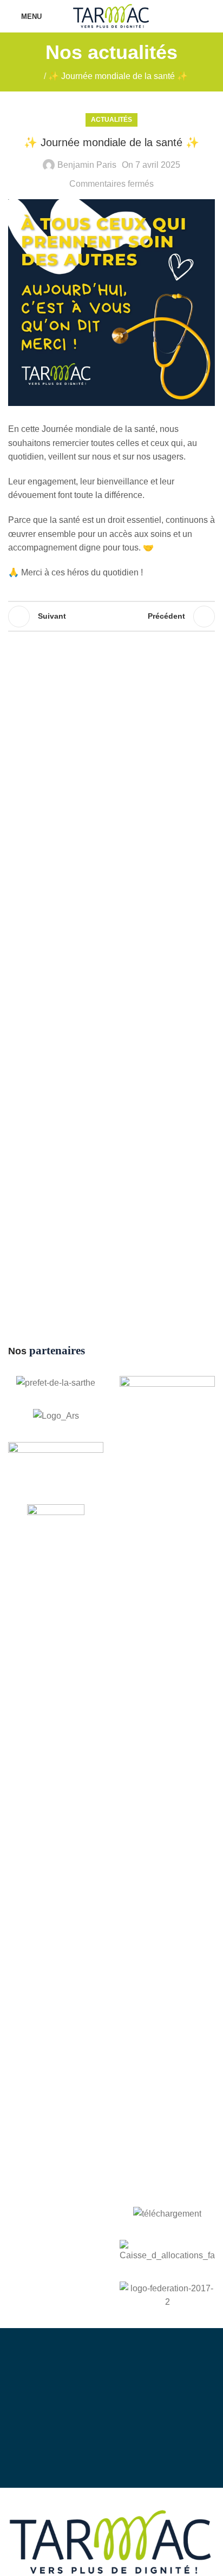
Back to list (111, 617)
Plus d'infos (121, 2441)
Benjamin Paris (87, 165)
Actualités (111, 120)
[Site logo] (111, 15)
